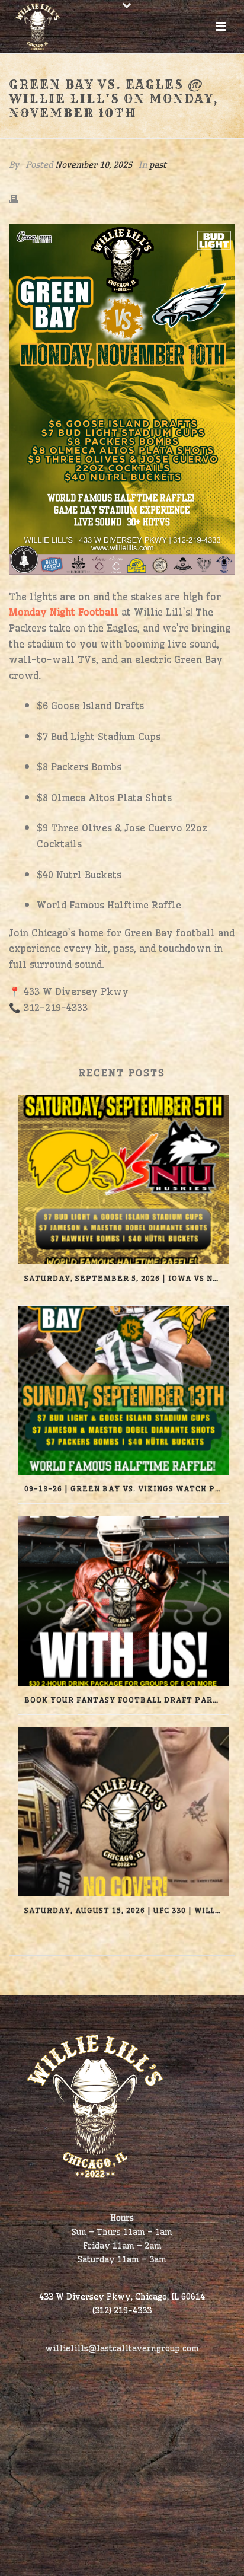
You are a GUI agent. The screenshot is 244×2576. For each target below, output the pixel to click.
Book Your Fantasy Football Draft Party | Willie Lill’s (126, 1700)
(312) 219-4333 (122, 2310)
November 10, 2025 (94, 165)
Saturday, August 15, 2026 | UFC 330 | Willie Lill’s (126, 1910)
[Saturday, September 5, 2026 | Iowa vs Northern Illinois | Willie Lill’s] (123, 1180)
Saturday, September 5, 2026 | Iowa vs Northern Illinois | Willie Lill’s (126, 1278)
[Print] (20, 197)
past (158, 165)
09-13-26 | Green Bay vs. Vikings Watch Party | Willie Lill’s (126, 1489)
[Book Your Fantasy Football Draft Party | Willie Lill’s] (123, 1601)
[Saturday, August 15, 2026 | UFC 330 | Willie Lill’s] (123, 1812)
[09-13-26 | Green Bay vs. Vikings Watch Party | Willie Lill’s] (123, 1390)
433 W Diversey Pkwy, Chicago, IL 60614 (122, 2297)
